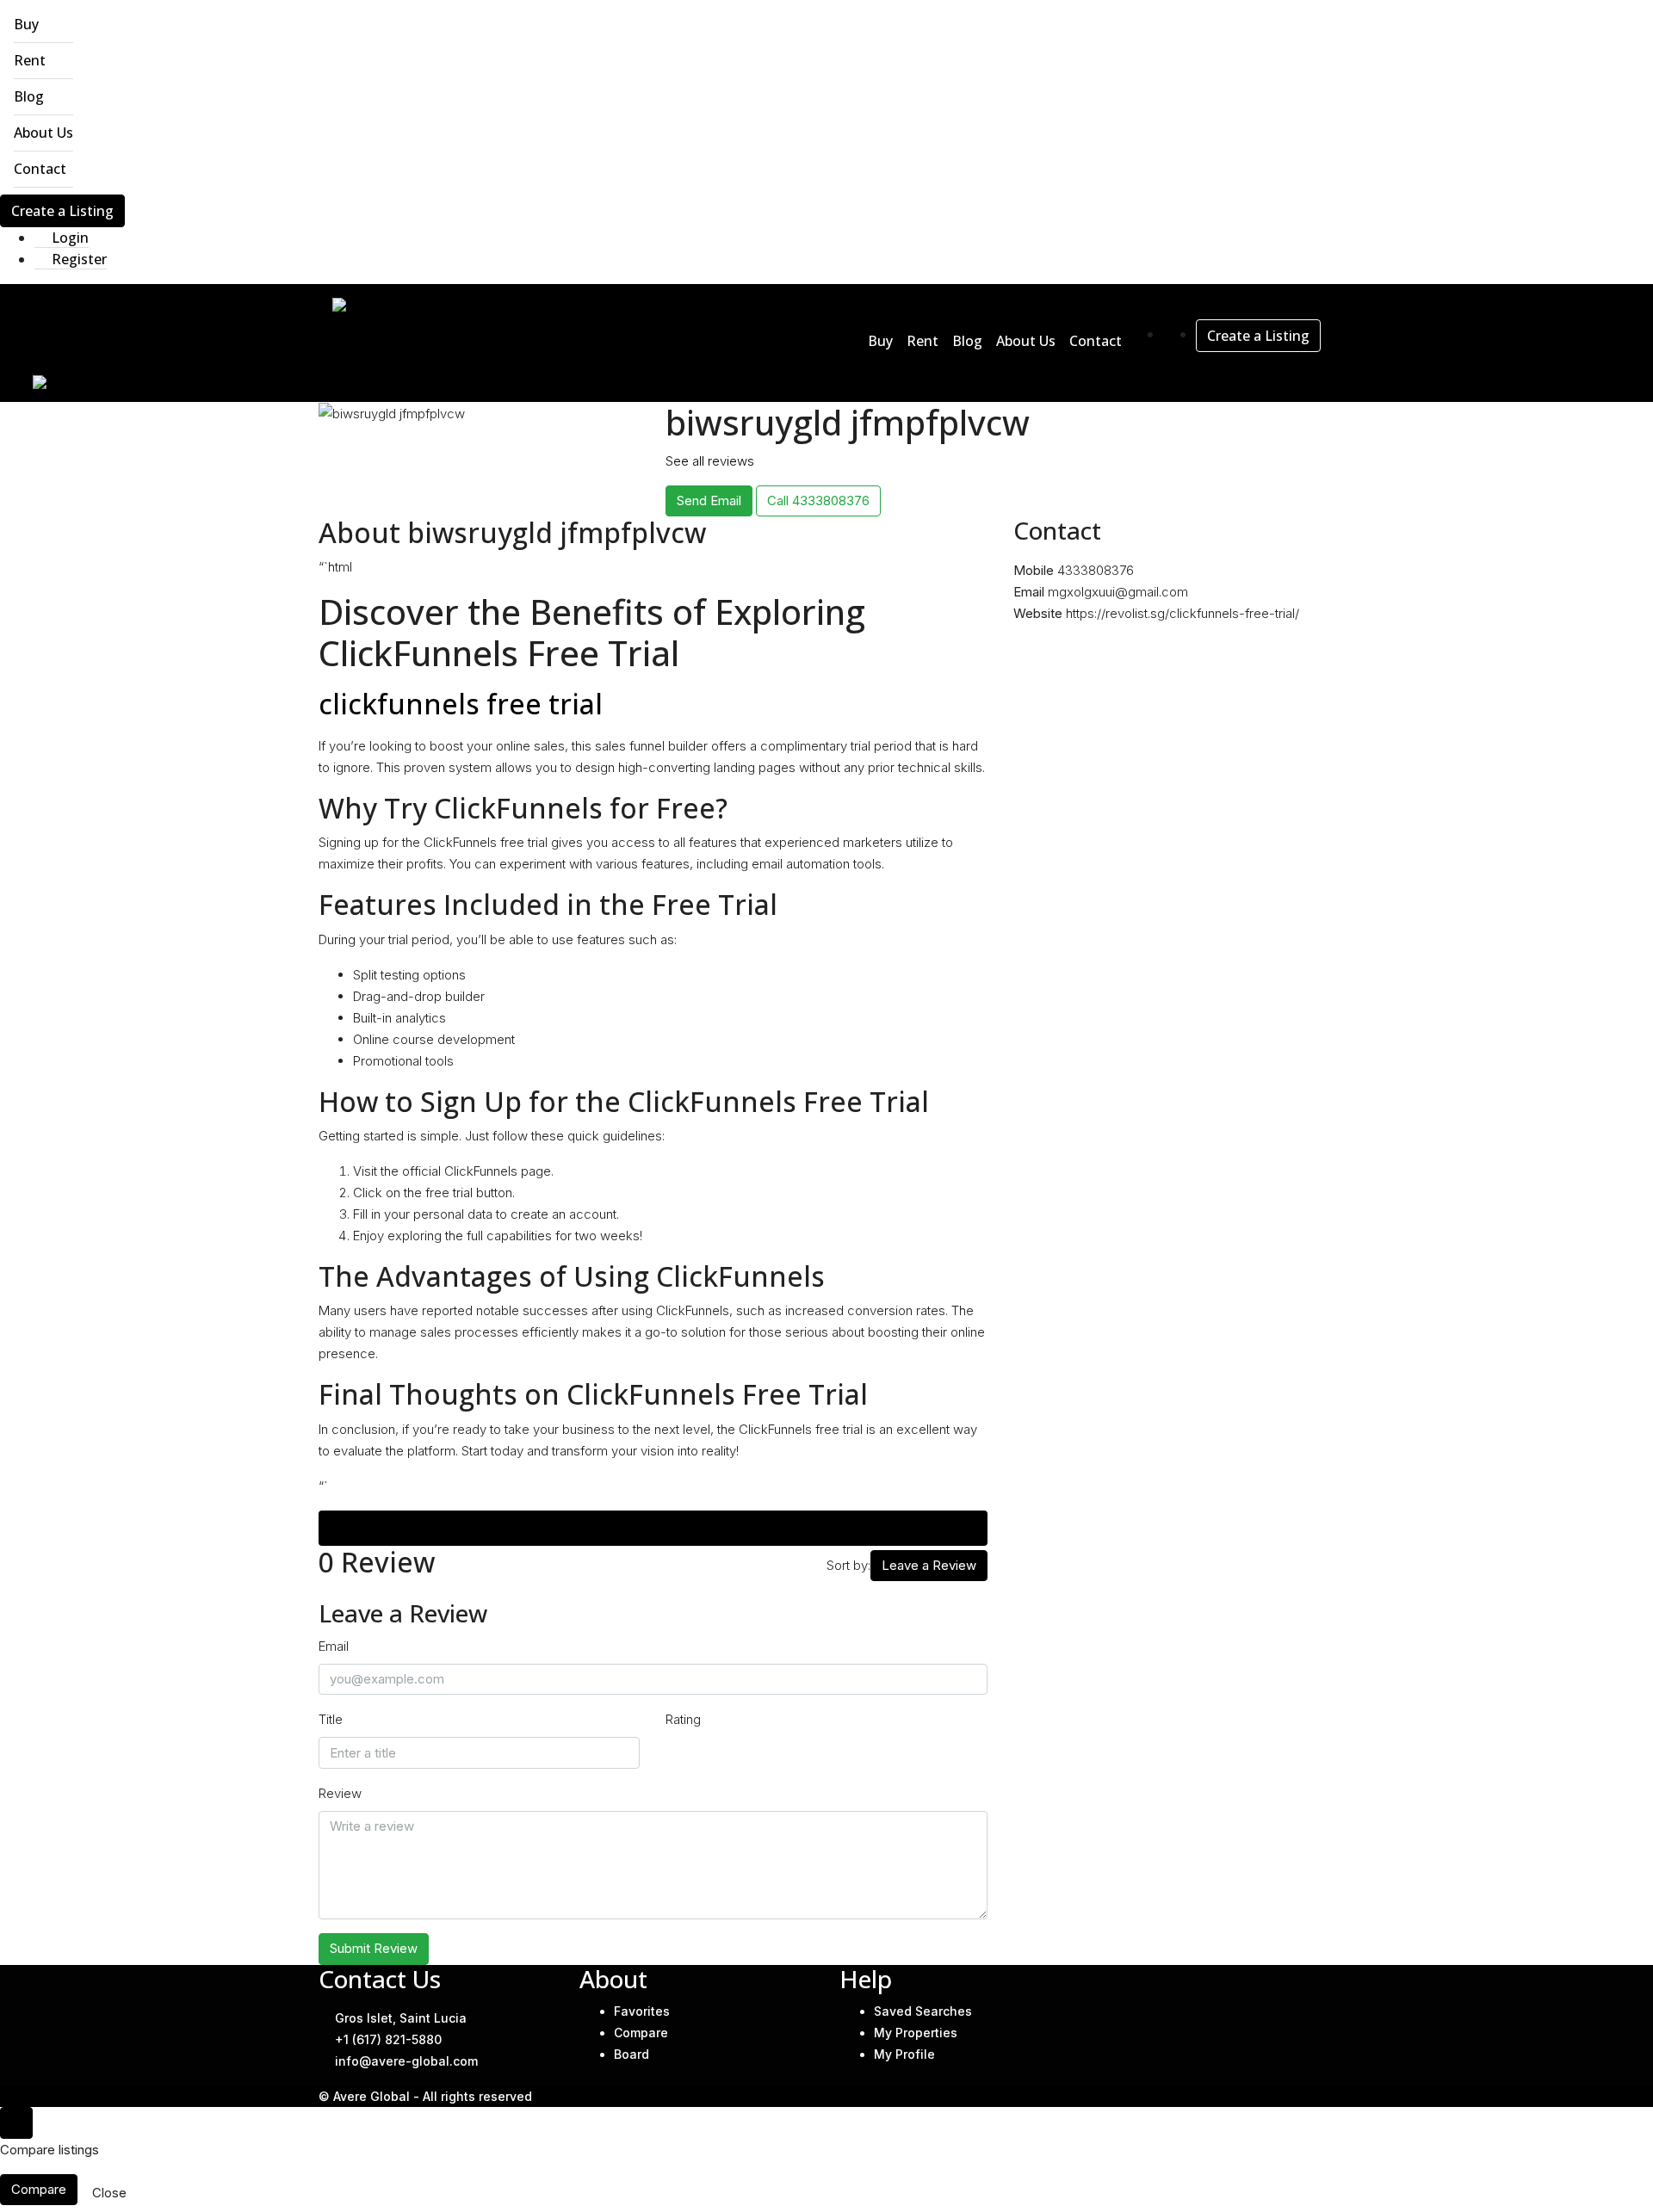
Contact (40, 169)
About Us (43, 133)
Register (77, 259)
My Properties (916, 2033)
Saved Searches (923, 2011)
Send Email (709, 500)
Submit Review (374, 1948)
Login (68, 238)
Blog (29, 96)
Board (631, 2054)
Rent (30, 60)
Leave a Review (929, 1565)
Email (334, 1646)
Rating (683, 1719)
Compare (641, 2033)
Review (340, 1793)
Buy (26, 24)
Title (331, 1719)
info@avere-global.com (406, 2061)
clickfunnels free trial (461, 704)
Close (109, 2193)
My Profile (904, 2054)
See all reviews (710, 461)
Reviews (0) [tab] (653, 1528)
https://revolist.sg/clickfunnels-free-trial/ (1182, 613)
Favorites (642, 2011)
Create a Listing (62, 211)
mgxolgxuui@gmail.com (1118, 592)
